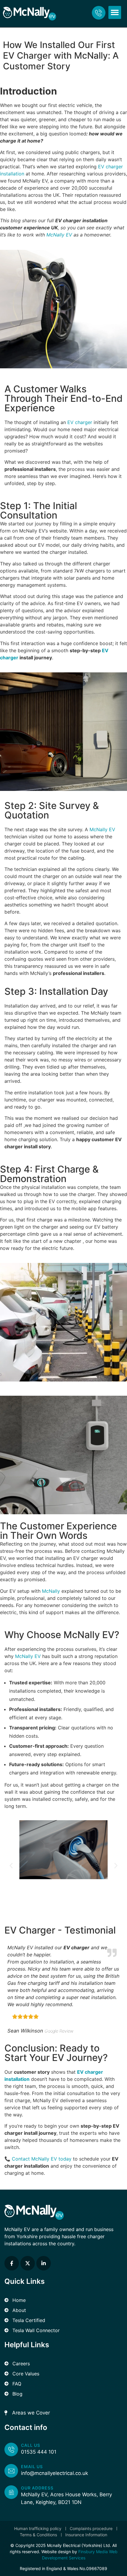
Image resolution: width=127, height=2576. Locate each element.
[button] (115, 12)
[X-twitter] (28, 2263)
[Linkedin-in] (44, 2263)
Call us (31, 2445)
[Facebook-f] (12, 2263)
